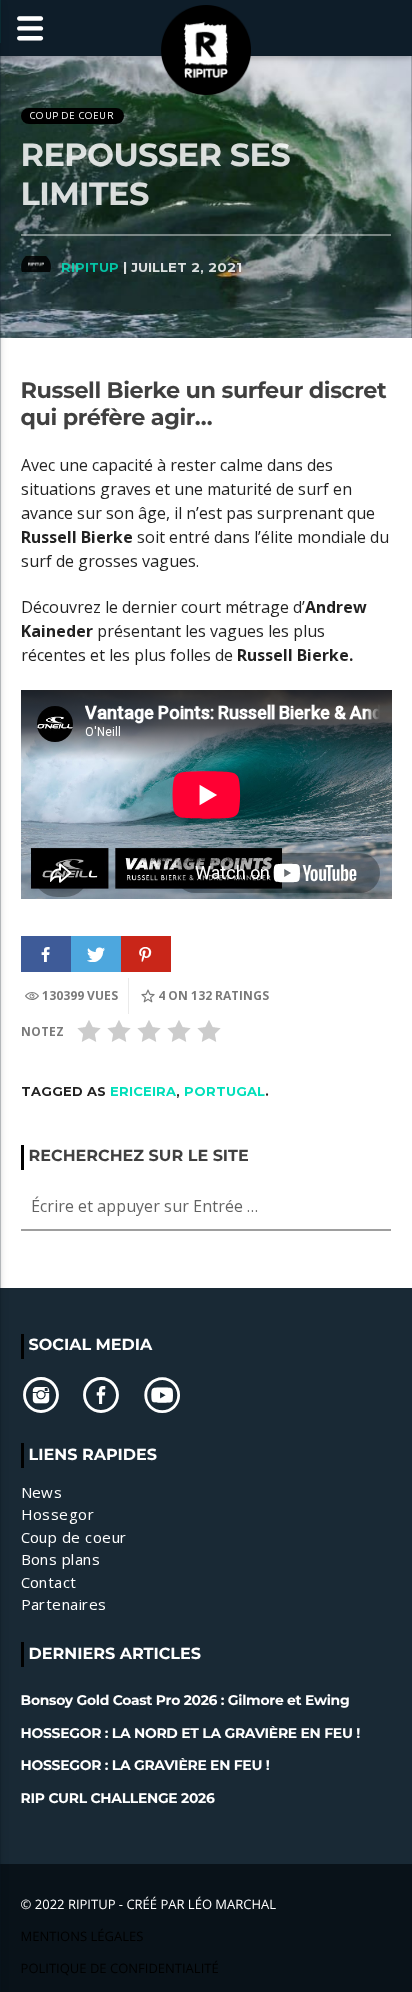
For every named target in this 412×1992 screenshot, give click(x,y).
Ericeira (143, 1091)
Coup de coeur (72, 115)
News (42, 1492)
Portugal (224, 1091)
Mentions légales (82, 1936)
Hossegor (58, 1514)
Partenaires (64, 1604)
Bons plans (61, 1559)
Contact (49, 1582)
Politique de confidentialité (120, 1968)
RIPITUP (90, 267)
